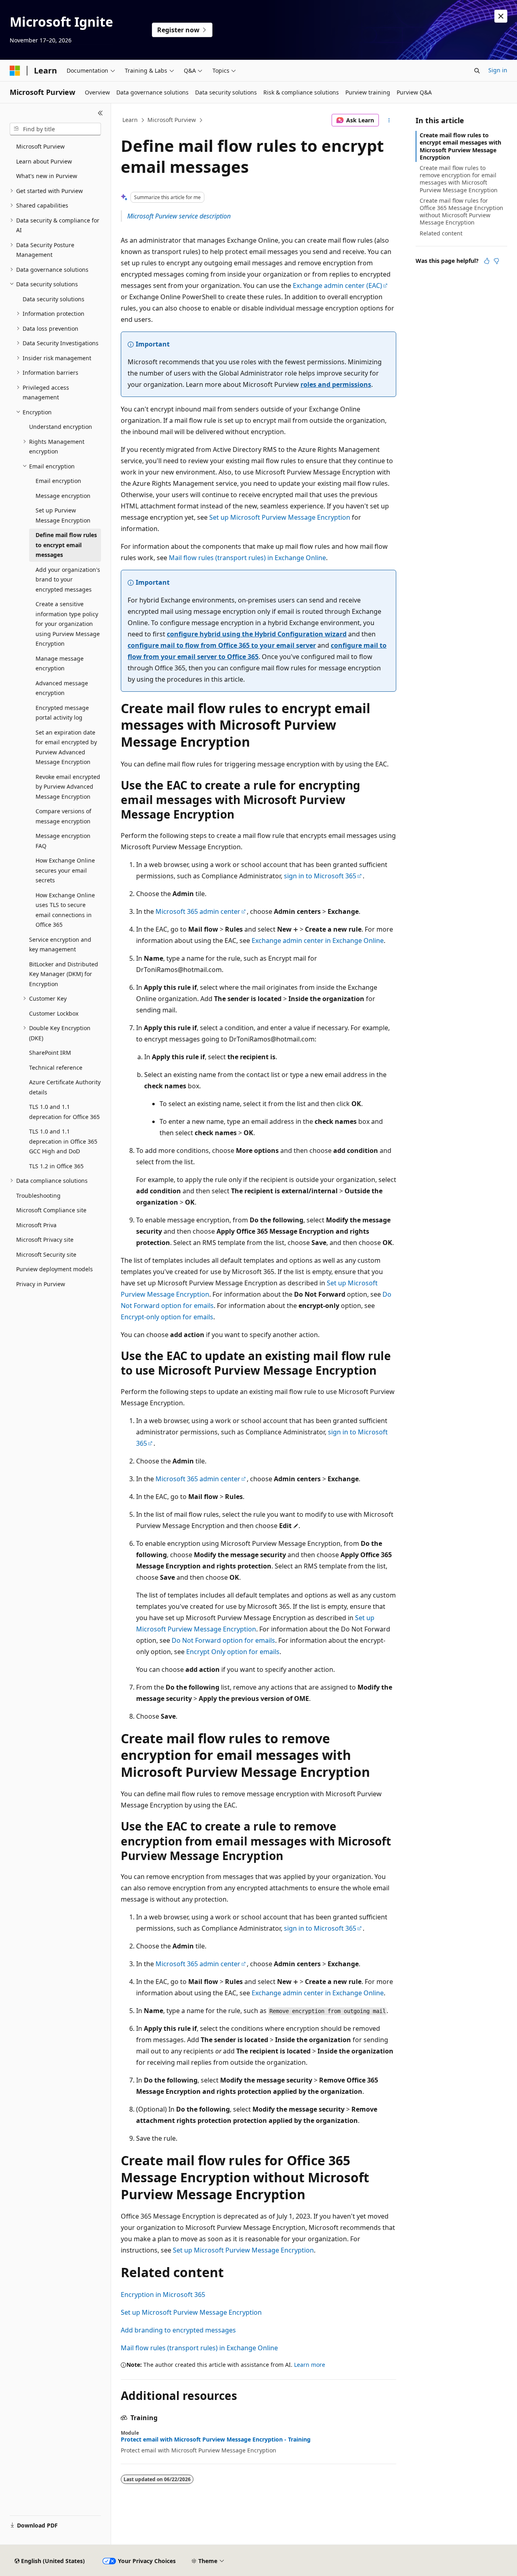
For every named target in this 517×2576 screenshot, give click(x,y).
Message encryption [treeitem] (63, 496)
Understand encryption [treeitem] (61, 427)
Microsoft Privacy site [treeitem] (45, 1240)
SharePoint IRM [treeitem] (50, 1053)
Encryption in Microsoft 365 (163, 2295)
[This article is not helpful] (496, 261)
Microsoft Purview (172, 120)
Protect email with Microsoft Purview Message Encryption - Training (216, 2440)
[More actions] (389, 120)
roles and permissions (336, 384)
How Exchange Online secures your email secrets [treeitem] (65, 870)
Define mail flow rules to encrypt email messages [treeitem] (66, 545)
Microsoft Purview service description (179, 216)
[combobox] (55, 129)
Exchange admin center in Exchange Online (318, 941)
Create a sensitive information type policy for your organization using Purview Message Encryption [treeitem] (68, 624)
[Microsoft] (15, 71)
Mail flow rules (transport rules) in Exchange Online (247, 558)
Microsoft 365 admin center (198, 911)
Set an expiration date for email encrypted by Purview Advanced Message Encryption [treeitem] (66, 747)
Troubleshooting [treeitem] (38, 1196)
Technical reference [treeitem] (56, 1068)
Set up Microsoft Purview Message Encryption (280, 517)
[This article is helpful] (487, 261)
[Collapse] (100, 113)
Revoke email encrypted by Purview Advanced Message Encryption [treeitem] (68, 787)
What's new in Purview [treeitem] (47, 176)
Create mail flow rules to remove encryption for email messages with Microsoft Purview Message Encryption (459, 179)
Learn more (310, 2365)
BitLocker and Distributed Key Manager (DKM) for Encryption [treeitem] (64, 974)
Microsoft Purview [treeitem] (40, 146)
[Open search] (477, 71)
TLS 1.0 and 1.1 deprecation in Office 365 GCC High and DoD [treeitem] (63, 1141)
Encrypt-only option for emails (167, 1317)
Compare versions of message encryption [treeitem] (63, 816)
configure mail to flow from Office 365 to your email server (222, 645)
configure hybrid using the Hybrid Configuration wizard (257, 634)
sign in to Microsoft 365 (320, 876)
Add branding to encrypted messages (178, 2330)
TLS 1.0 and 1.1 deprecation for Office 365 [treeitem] (64, 1112)
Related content (441, 233)
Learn (130, 120)
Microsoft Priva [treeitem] (36, 1225)
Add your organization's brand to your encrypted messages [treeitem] (68, 579)
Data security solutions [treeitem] (54, 299)
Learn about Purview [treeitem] (44, 161)
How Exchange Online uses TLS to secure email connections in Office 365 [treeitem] (65, 910)
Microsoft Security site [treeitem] (46, 1254)
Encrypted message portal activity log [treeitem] (62, 713)
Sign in (498, 70)
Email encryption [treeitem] (58, 481)
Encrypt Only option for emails (233, 1652)
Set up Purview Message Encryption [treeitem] (63, 515)
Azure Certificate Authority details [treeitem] (65, 1087)
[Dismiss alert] (501, 16)
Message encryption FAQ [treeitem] (63, 841)
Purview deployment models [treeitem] (55, 1269)
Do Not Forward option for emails (223, 1640)
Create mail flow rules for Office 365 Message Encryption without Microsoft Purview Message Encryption (461, 212)
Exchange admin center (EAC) (337, 286)
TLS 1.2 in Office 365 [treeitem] (56, 1166)
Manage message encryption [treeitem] (60, 663)
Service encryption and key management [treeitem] (60, 945)
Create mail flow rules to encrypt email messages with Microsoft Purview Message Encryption (460, 146)
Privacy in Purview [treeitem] (41, 1284)
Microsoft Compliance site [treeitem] (51, 1210)
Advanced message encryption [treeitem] (62, 688)
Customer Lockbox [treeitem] (54, 1013)
